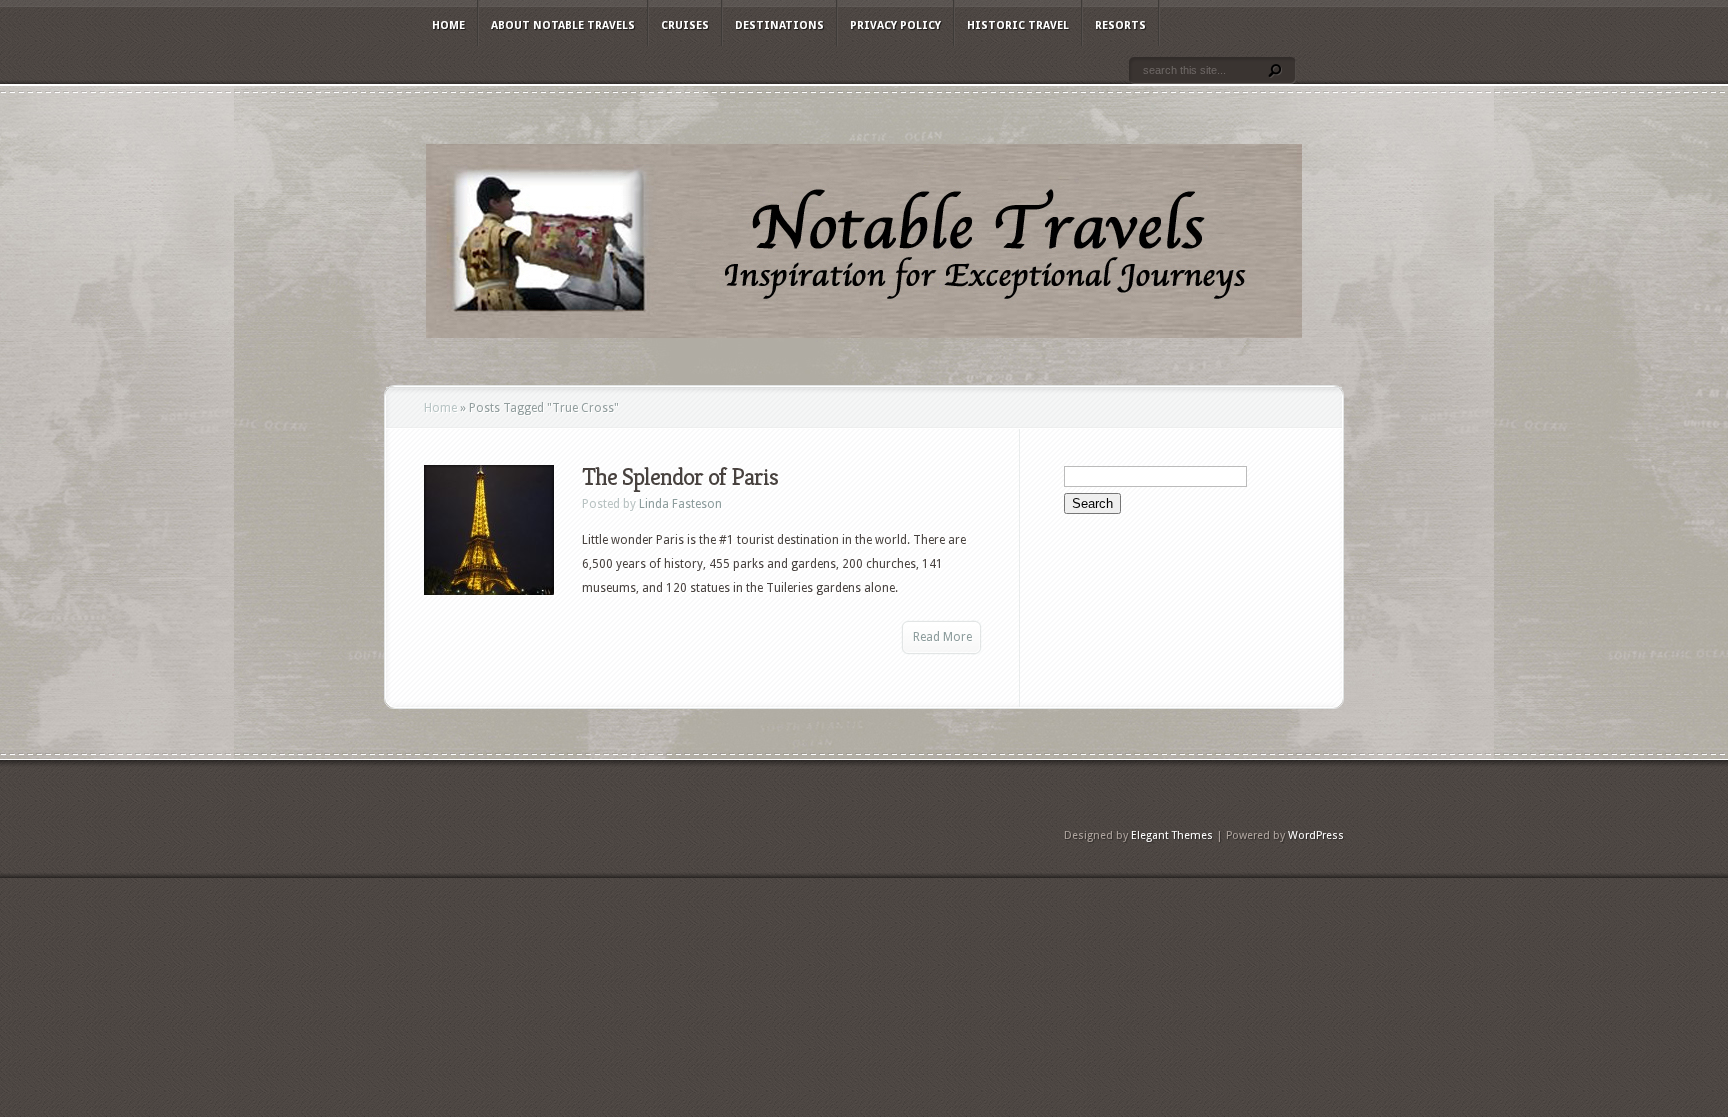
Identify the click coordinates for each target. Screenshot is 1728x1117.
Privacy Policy (895, 25)
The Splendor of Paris (680, 477)
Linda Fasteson (680, 504)
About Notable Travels (563, 25)
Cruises (685, 25)
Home (448, 25)
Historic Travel (1018, 25)
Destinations (779, 25)
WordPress (1316, 835)
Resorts (1120, 25)
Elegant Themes (1172, 835)
